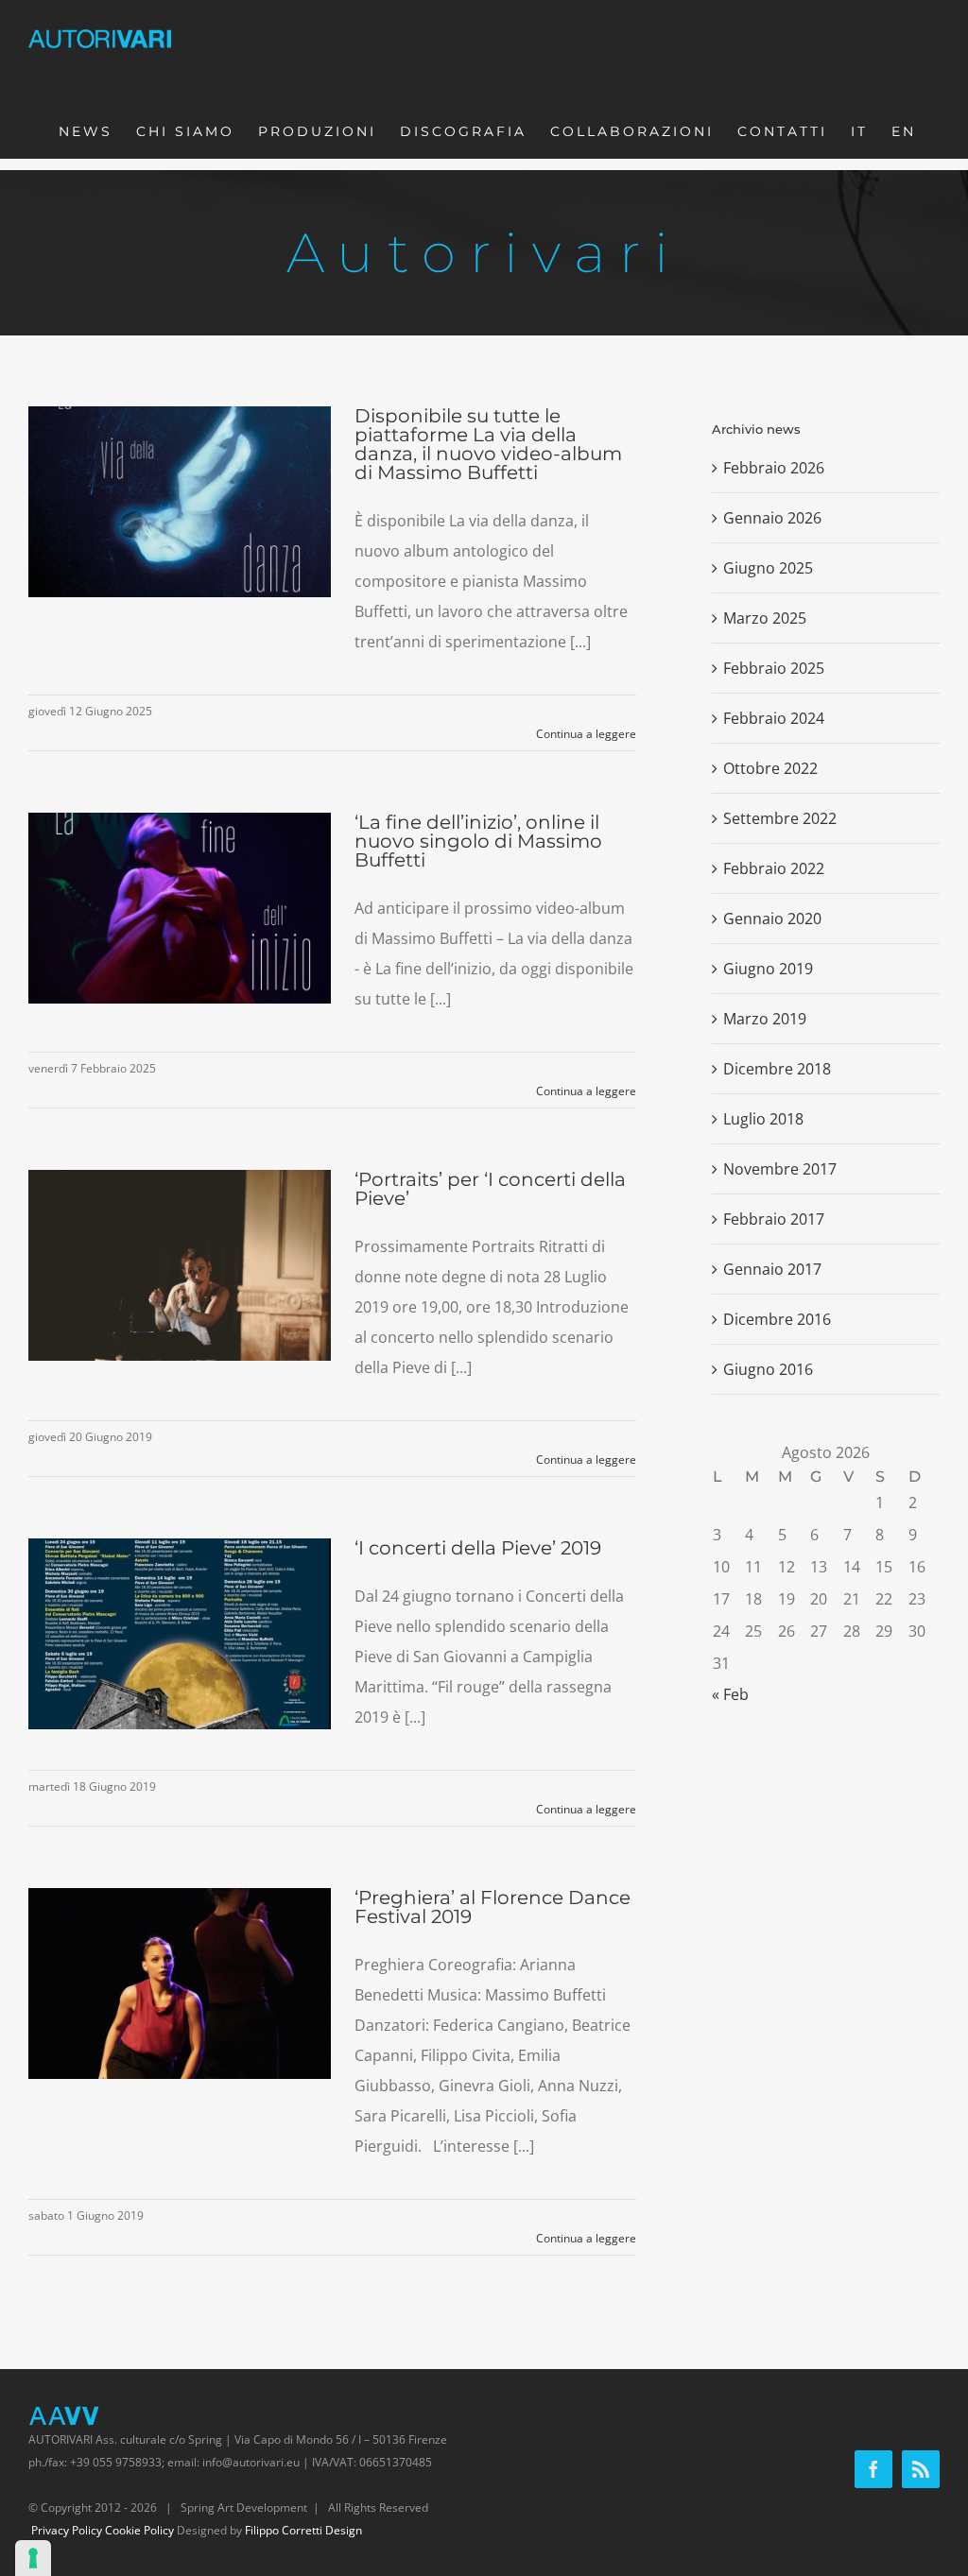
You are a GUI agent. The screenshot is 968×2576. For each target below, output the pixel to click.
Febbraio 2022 (774, 868)
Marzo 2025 (765, 618)
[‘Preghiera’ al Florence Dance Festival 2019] (180, 1984)
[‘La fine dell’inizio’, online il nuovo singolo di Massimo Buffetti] (180, 908)
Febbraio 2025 (774, 668)
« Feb (730, 1694)
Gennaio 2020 (772, 919)
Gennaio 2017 (772, 1269)
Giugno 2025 (768, 568)
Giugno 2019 (768, 969)
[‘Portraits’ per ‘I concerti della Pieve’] (180, 1265)
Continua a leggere (586, 734)
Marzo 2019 (765, 1019)
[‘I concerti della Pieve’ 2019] (180, 1634)
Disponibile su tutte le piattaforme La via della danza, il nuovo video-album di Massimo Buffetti (488, 444)
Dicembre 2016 (777, 1319)
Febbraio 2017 (774, 1219)
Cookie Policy (139, 2530)
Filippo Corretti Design (303, 2530)
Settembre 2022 (780, 818)
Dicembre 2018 (777, 1069)
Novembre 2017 (780, 1169)
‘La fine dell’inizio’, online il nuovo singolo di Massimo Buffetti (478, 841)
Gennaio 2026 (772, 518)
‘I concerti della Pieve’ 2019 (478, 1548)
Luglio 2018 (763, 1119)
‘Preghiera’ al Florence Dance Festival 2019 (493, 1907)
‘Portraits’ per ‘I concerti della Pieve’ (490, 1189)
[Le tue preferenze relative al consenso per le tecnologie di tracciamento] (33, 2558)
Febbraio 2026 (774, 468)
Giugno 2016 (768, 1369)
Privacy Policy (67, 2530)
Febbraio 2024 (774, 718)
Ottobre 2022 (770, 768)
